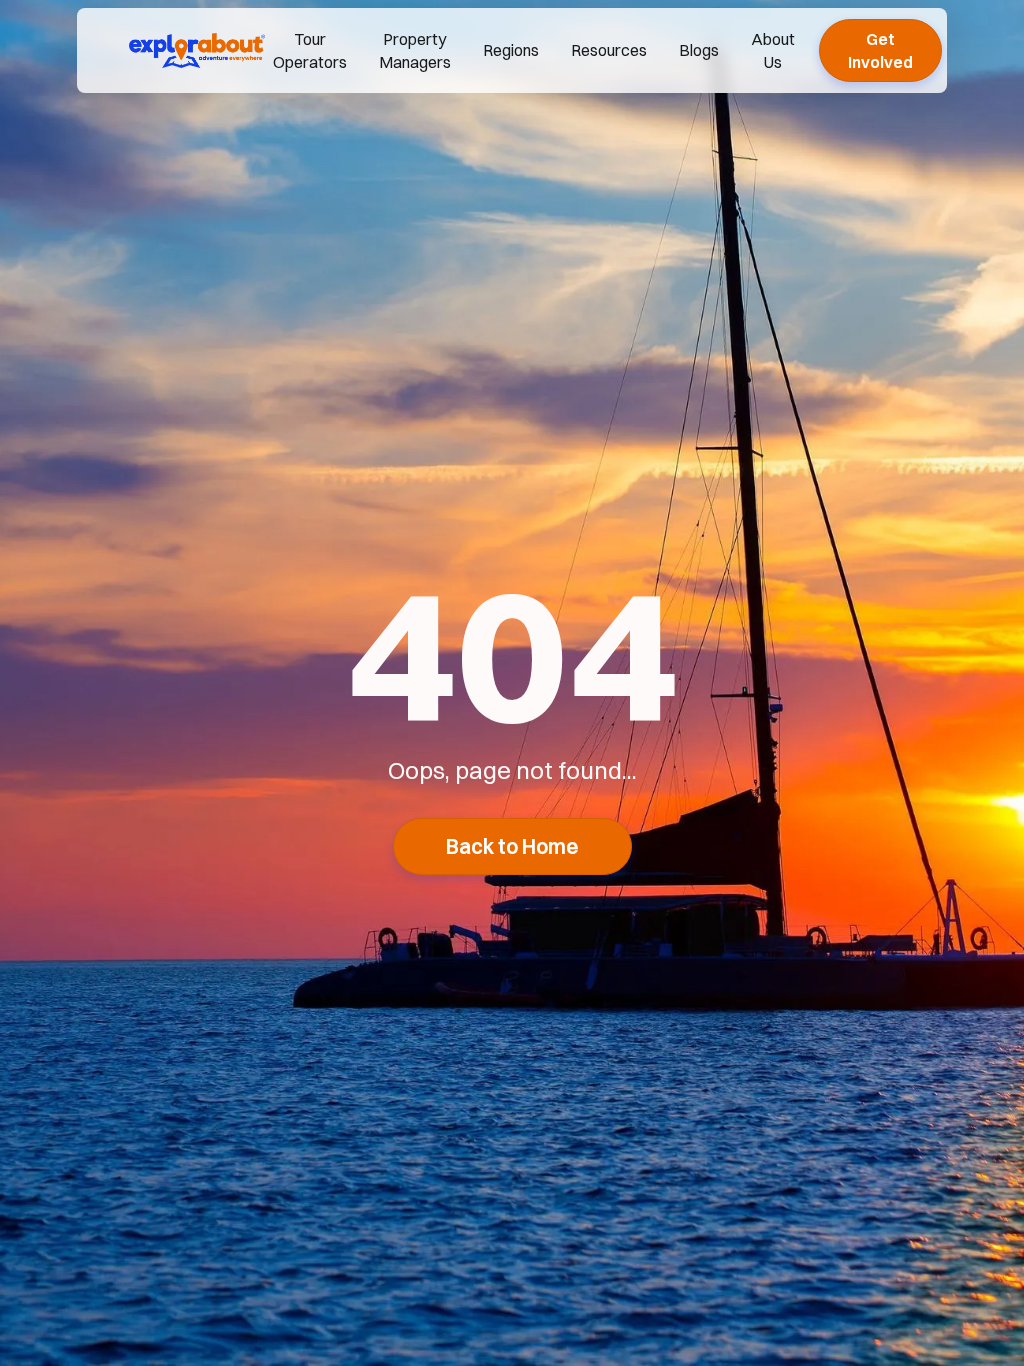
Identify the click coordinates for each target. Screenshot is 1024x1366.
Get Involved (880, 50)
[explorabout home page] (197, 50)
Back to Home (512, 846)
